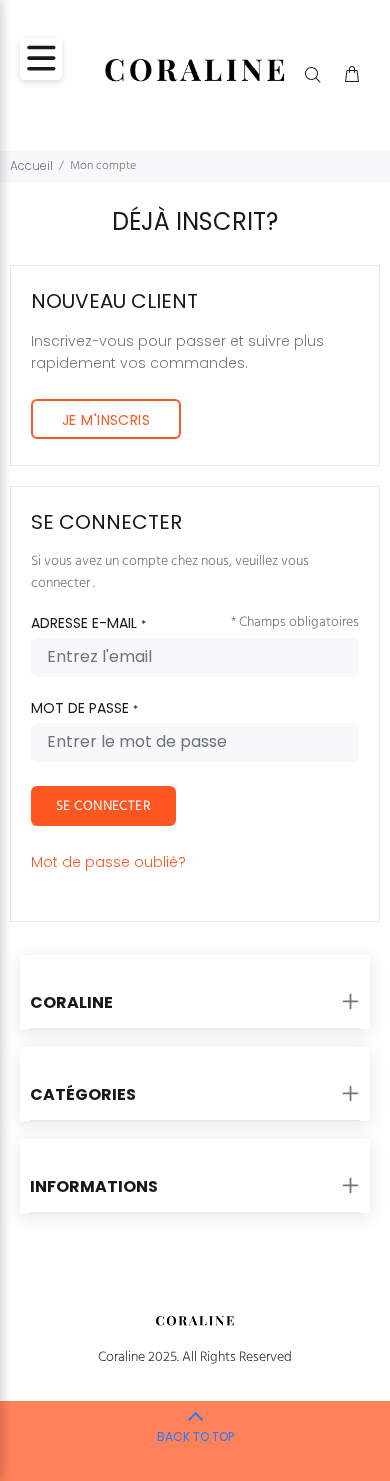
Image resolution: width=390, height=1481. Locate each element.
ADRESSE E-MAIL (88, 623)
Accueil (31, 165)
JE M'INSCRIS (106, 420)
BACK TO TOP (195, 1436)
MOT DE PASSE (84, 708)
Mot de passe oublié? (108, 862)
